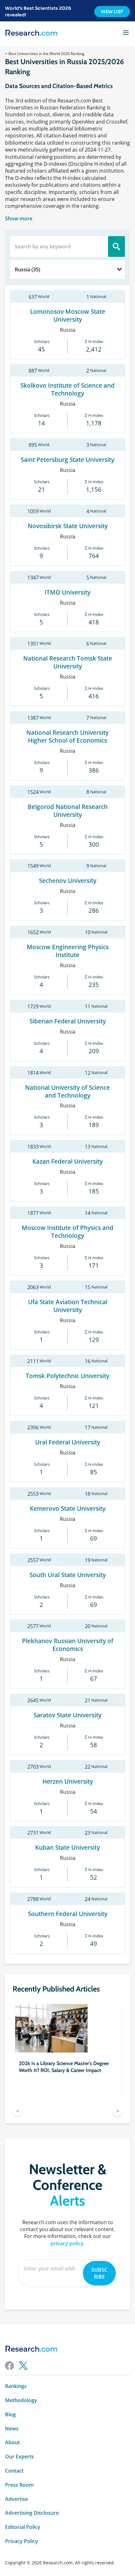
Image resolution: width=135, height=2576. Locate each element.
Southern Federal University (68, 1914)
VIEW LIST (112, 12)
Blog (10, 2415)
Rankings (16, 2386)
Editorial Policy (23, 2527)
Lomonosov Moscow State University (68, 315)
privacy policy (67, 2243)
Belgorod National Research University (68, 811)
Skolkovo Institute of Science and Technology (67, 389)
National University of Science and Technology (67, 1091)
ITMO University (67, 592)
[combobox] (67, 269)
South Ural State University (68, 1575)
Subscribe (99, 2273)
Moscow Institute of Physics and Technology (67, 1232)
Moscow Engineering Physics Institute (68, 951)
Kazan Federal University (67, 1161)
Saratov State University (67, 1715)
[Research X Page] (23, 2366)
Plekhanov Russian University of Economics (68, 1645)
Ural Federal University (68, 1442)
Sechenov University (68, 881)
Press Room (19, 2485)
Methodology (21, 2400)
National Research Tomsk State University (68, 662)
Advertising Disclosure (32, 2513)
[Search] (116, 247)
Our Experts (19, 2457)
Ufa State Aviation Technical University (68, 1306)
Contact (14, 2471)
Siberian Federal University (68, 1021)
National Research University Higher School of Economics (67, 736)
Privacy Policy (22, 2541)
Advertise (16, 2499)
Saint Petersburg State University (67, 460)
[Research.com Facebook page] (9, 2366)
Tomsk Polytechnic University (67, 1376)
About (12, 2443)
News (12, 2429)
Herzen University (68, 1781)
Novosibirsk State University (68, 526)
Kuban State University (67, 1847)
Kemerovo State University (68, 1508)
